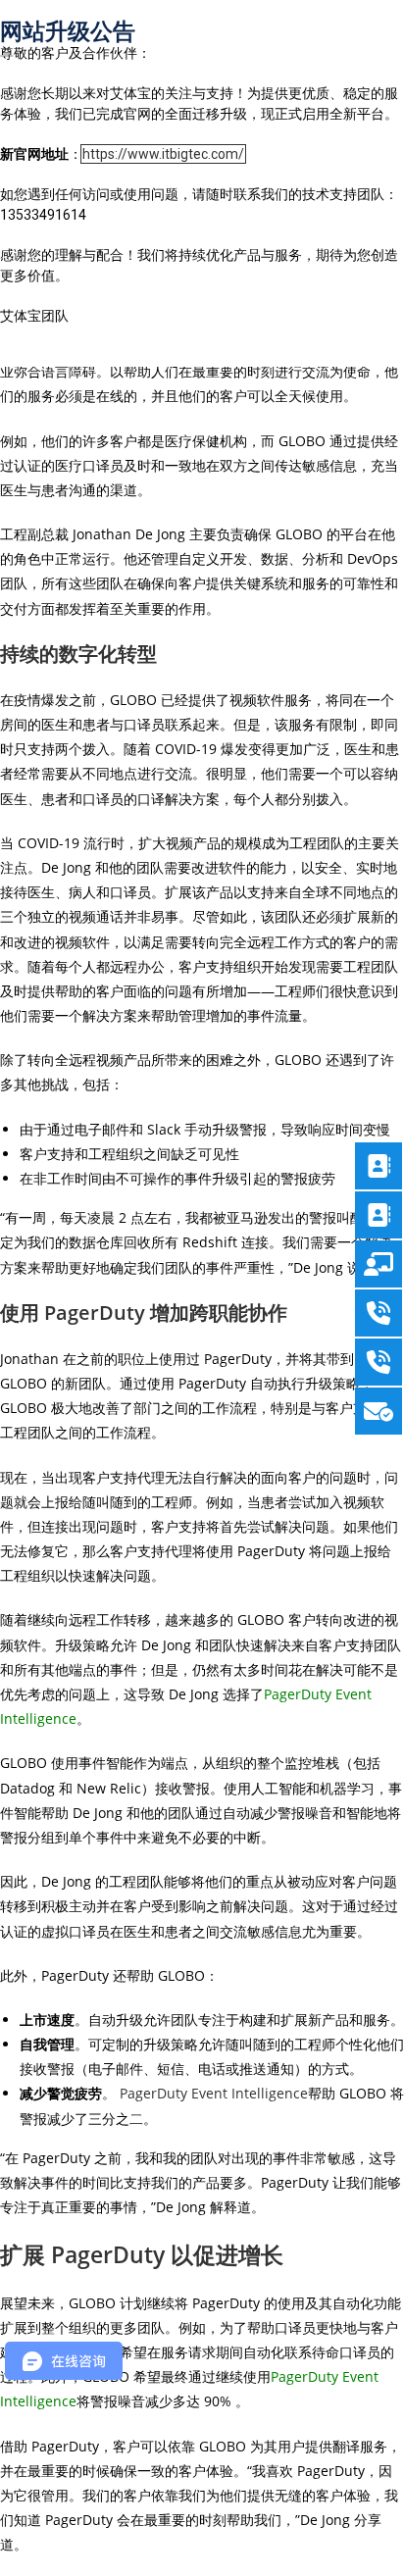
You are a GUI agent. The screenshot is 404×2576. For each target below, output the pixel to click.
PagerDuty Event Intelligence (214, 2093)
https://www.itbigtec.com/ (163, 154)
